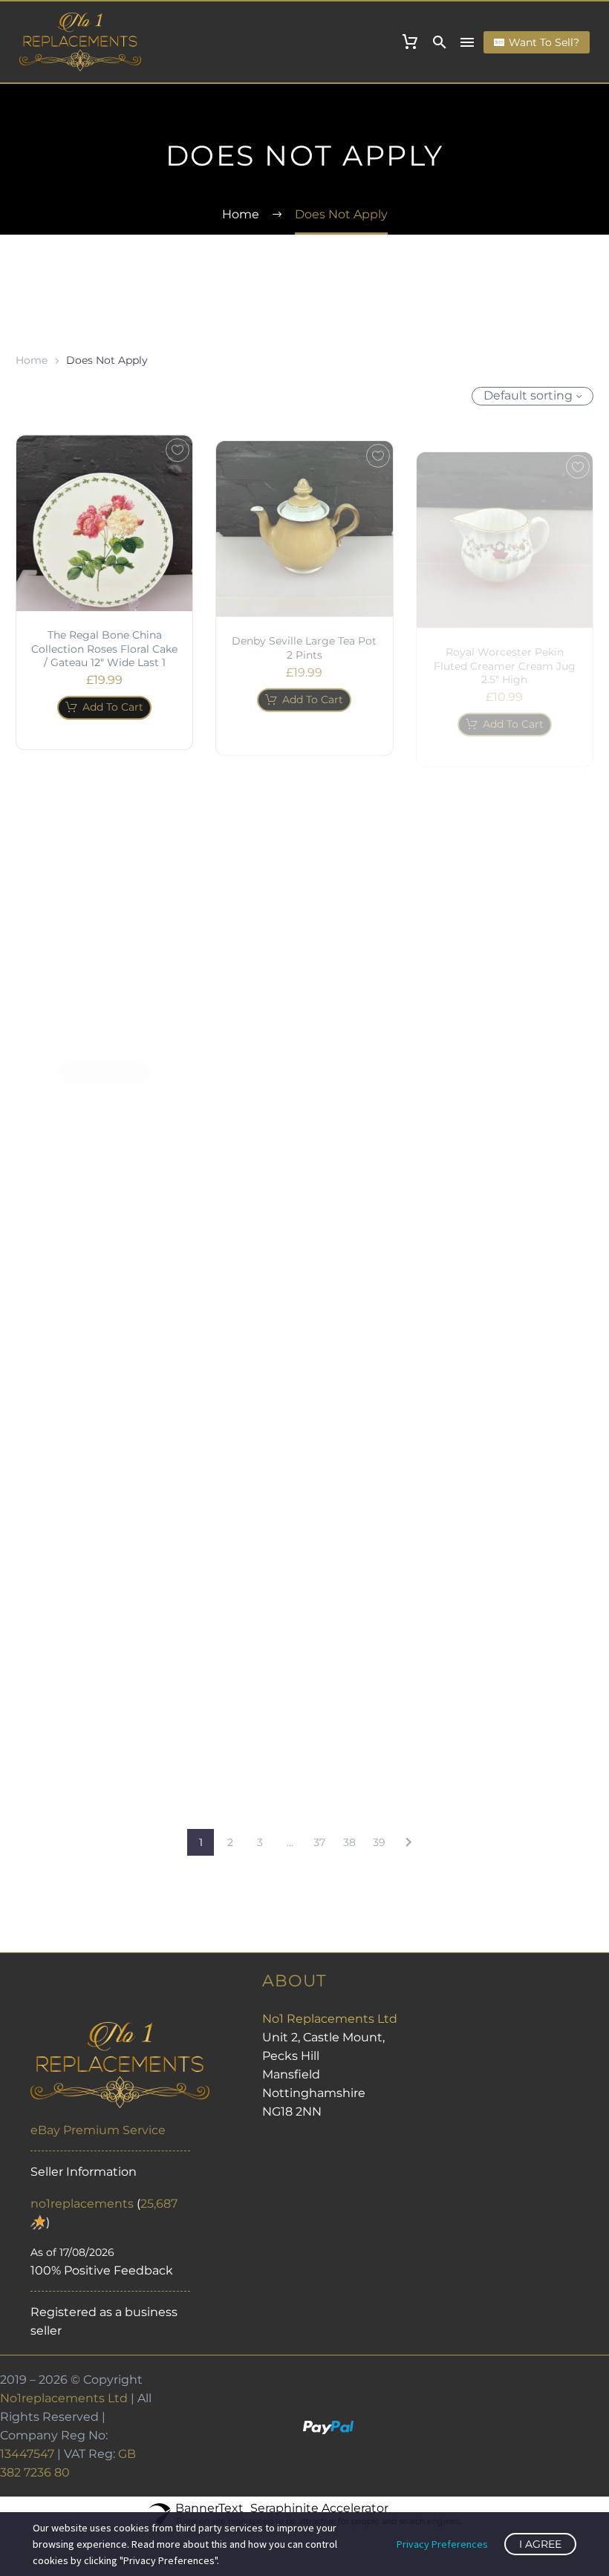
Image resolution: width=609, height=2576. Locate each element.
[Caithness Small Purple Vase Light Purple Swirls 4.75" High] (104, 858)
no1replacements (82, 2204)
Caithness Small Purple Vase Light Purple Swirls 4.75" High (104, 983)
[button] (440, 42)
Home (32, 360)
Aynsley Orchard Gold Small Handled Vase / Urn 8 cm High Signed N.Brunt (104, 1341)
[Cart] (410, 42)
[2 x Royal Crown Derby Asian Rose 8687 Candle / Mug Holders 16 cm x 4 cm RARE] (304, 859)
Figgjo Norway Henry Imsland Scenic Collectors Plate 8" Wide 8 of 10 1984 (505, 985)
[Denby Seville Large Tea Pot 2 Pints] (304, 520)
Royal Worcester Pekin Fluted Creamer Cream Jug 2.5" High (505, 645)
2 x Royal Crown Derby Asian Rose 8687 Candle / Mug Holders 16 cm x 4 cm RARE (304, 991)
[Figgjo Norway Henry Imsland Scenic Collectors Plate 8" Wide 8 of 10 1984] (505, 860)
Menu (467, 42)
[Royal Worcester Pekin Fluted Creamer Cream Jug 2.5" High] (505, 520)
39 (379, 1842)
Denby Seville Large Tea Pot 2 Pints (304, 639)
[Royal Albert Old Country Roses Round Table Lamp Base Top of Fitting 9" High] (304, 1233)
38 (349, 1842)
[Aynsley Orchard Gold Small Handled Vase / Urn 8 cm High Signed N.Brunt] (104, 1215)
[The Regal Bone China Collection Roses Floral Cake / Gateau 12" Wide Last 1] (104, 520)
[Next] (408, 1842)
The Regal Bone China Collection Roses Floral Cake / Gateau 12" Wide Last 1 (104, 645)
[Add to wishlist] (178, 447)
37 (319, 1842)
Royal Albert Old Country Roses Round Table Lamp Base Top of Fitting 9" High (304, 1359)
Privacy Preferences (442, 2544)
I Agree (540, 2544)
